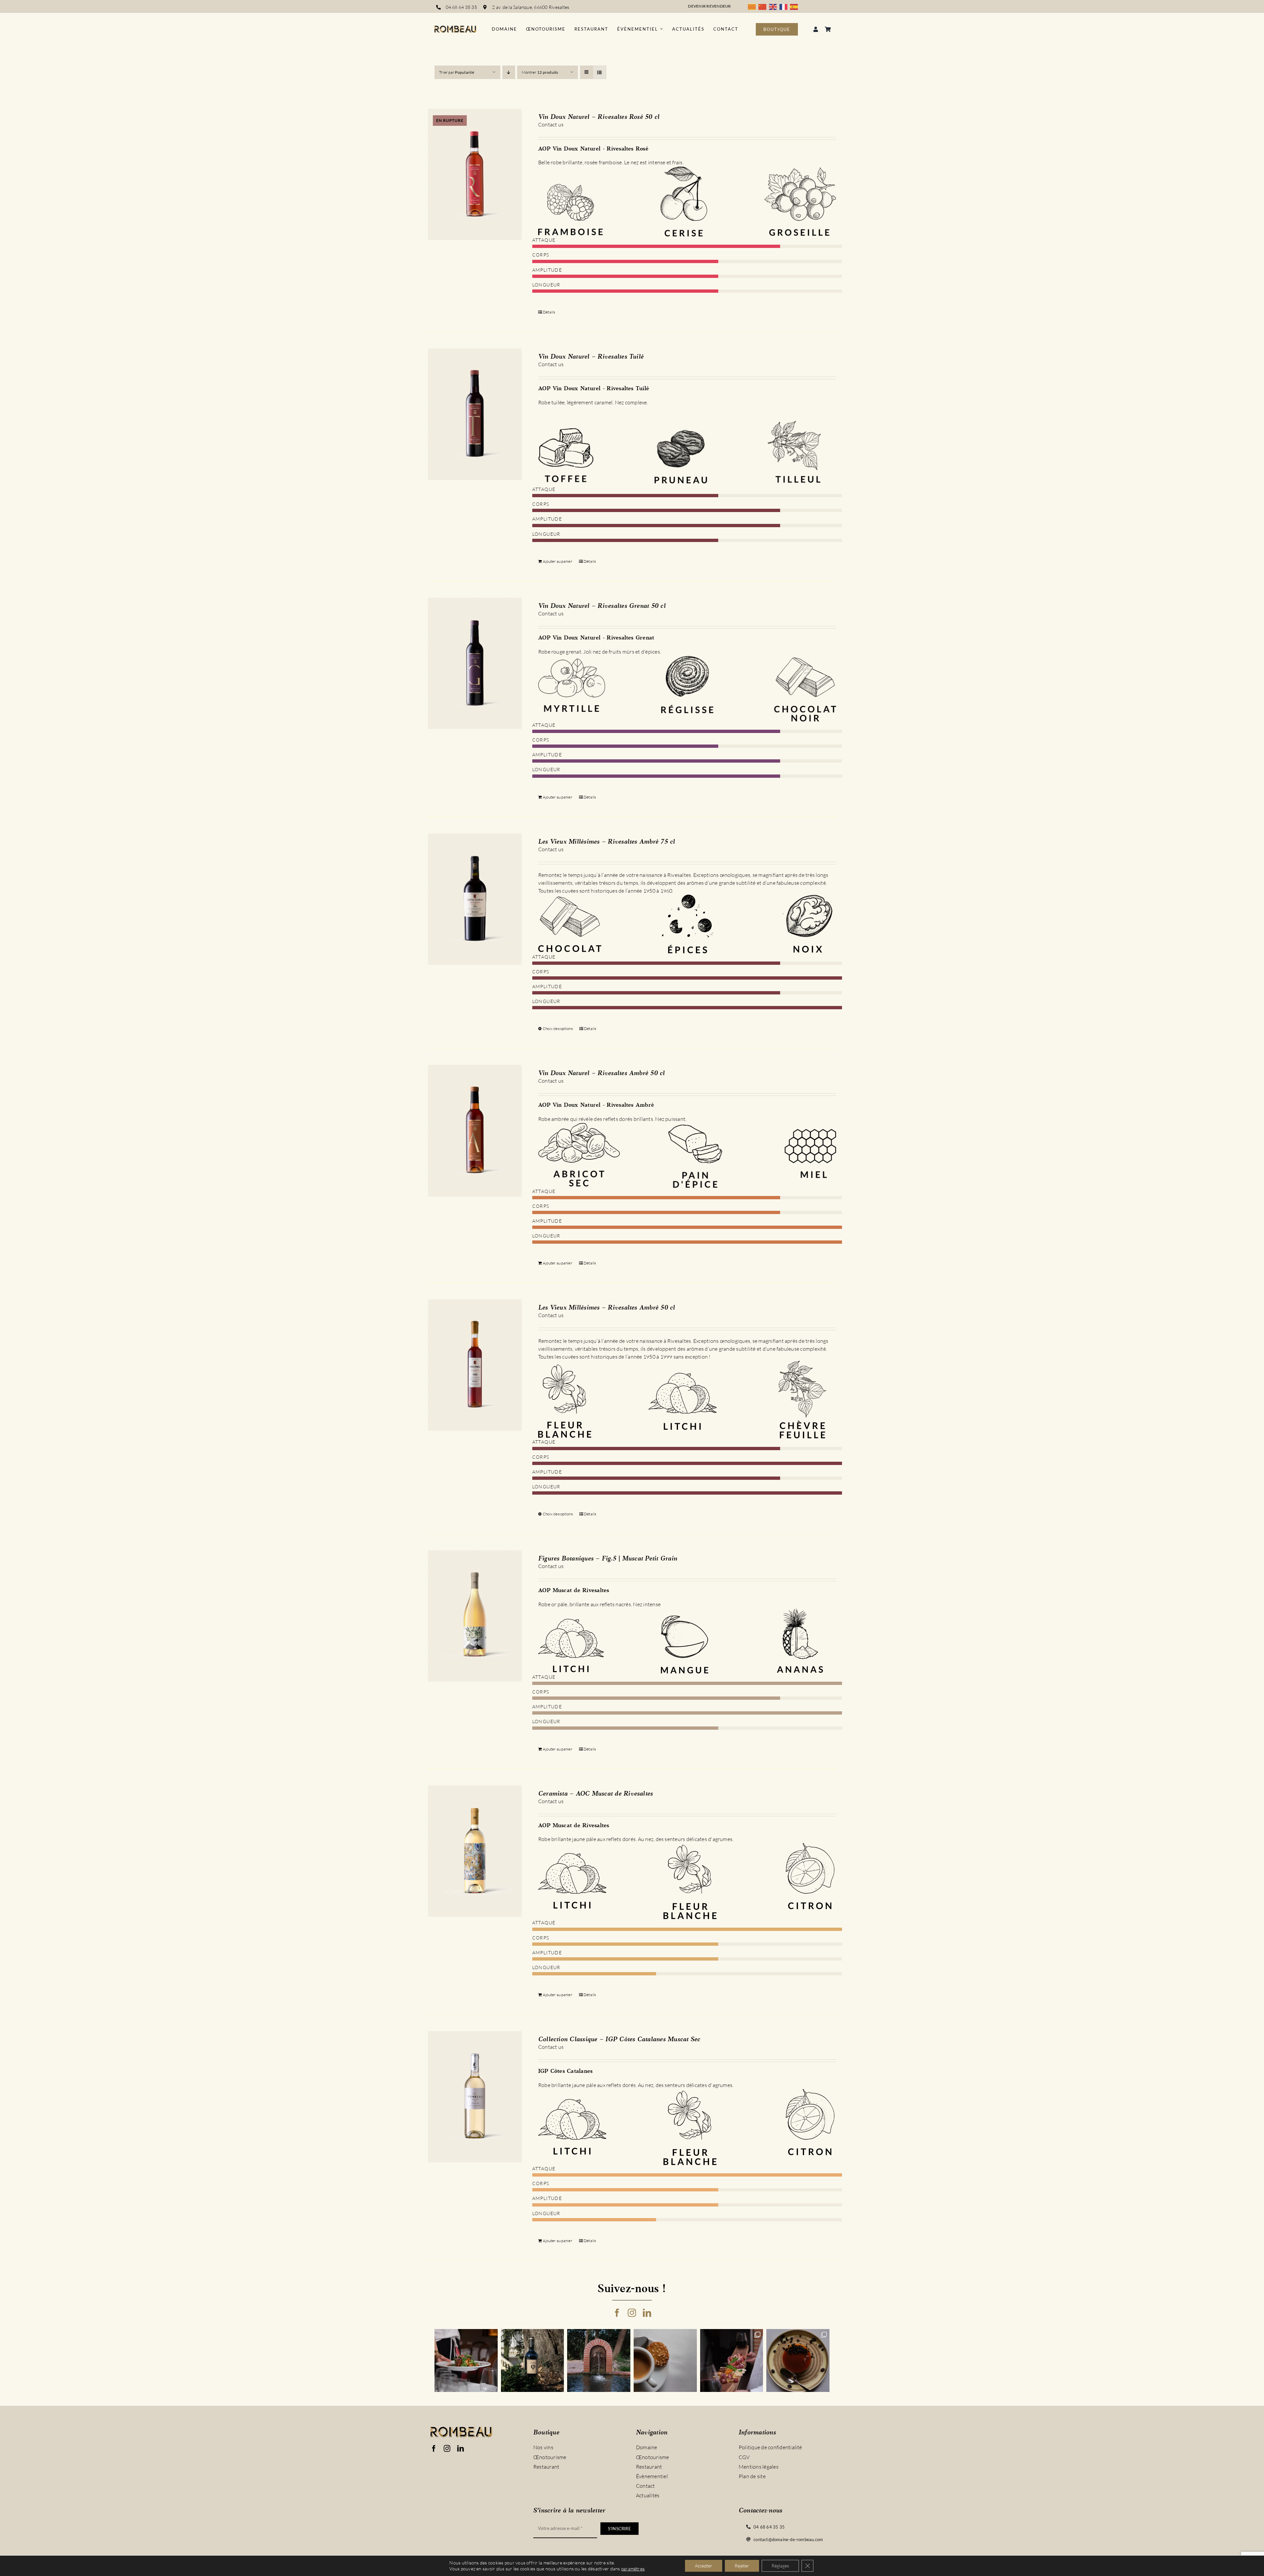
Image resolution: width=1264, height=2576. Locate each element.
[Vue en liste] (600, 72)
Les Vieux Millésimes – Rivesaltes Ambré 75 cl (607, 842)
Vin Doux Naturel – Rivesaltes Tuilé (591, 357)
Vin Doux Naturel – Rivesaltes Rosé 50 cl (599, 117)
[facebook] (617, 2313)
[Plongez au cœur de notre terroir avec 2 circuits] (732, 2361)
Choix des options (558, 1029)
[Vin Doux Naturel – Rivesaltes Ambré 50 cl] (475, 1131)
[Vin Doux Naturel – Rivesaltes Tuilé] (475, 414)
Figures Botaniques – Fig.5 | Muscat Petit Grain (608, 1559)
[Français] (785, 6)
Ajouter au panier (558, 561)
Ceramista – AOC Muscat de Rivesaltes (596, 1794)
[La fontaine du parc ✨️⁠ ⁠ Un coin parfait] (599, 2361)
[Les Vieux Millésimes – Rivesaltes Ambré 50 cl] (475, 1365)
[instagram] (632, 2313)
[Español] (795, 6)
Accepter (704, 2566)
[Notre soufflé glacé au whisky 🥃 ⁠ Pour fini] (798, 2361)
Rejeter (742, 2566)
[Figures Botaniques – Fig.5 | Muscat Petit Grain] (475, 1616)
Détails (549, 312)
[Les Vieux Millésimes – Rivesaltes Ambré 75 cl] (475, 899)
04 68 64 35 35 (461, 7)
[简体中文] (764, 6)
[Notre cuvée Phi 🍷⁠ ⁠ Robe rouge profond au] (533, 2361)
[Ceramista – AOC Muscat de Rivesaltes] (475, 1851)
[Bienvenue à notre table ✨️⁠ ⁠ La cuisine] (466, 2361)
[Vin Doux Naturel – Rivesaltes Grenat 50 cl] (475, 664)
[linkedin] (647, 2313)
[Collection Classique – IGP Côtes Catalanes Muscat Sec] (475, 2097)
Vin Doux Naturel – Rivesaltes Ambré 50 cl (602, 1073)
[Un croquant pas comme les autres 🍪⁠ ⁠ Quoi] (665, 2361)
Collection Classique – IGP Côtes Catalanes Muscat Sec (619, 2040)
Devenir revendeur (709, 6)
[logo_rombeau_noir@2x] (455, 28)
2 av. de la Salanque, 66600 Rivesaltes (531, 7)
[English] (774, 6)
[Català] (753, 6)
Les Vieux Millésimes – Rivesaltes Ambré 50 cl (607, 1308)
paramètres (633, 2569)
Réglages (780, 2566)
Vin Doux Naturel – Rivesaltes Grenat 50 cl (602, 606)
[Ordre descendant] (509, 72)
